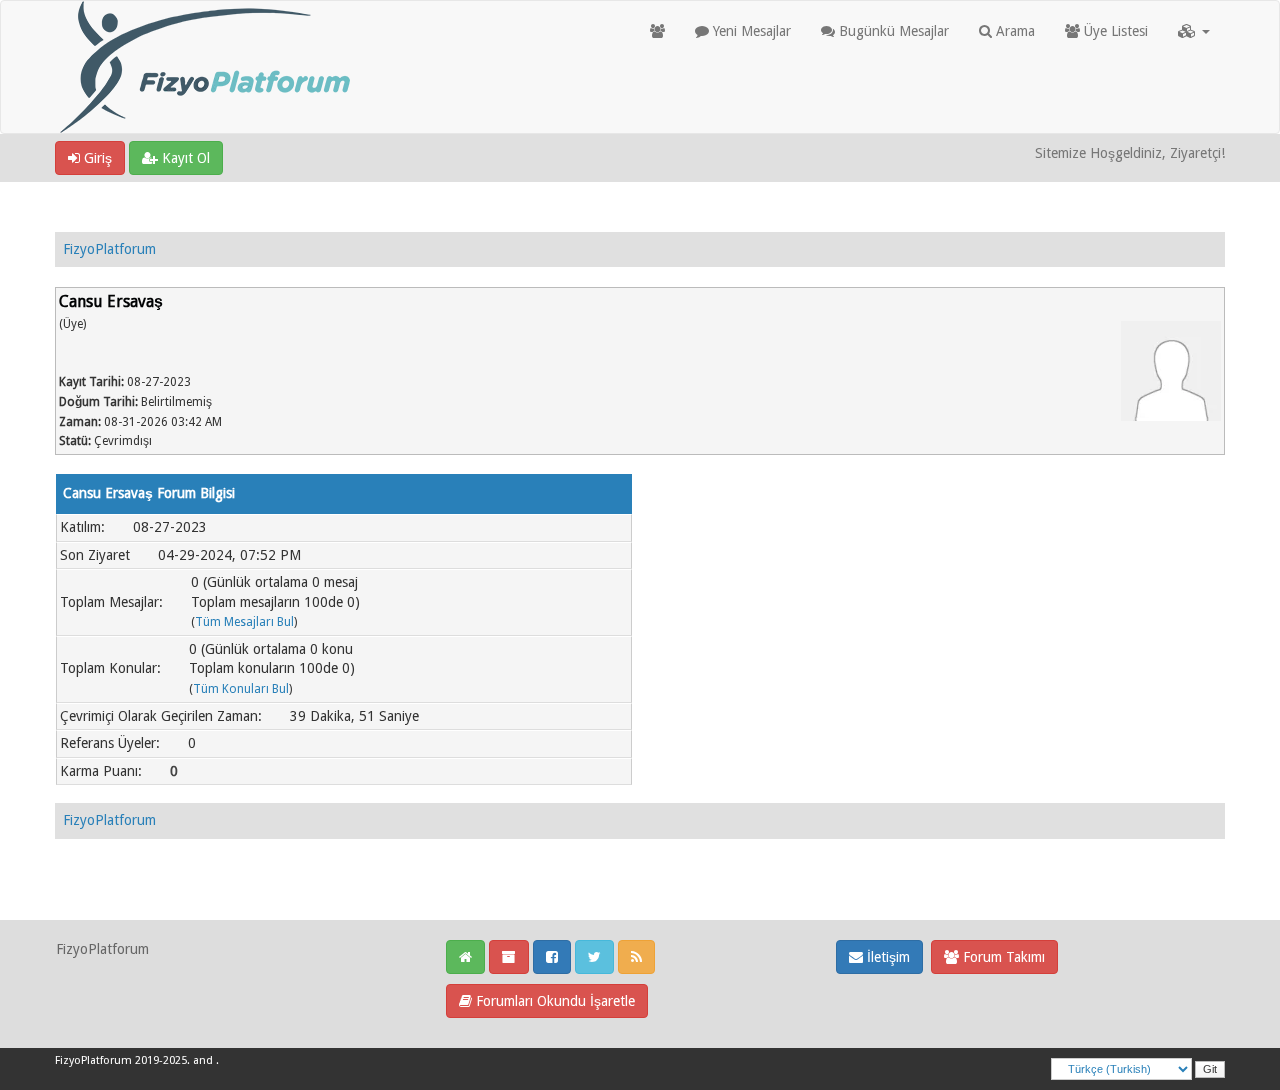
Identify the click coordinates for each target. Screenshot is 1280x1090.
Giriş (96, 158)
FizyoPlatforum (109, 249)
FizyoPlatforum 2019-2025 (121, 1060)
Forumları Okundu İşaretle (553, 1001)
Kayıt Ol (184, 158)
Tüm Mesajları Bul (244, 622)
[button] (1194, 31)
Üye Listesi (1114, 31)
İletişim (886, 957)
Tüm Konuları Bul (241, 689)
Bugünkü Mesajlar (892, 31)
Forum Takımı (1002, 957)
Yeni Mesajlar (750, 31)
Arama (1013, 31)
